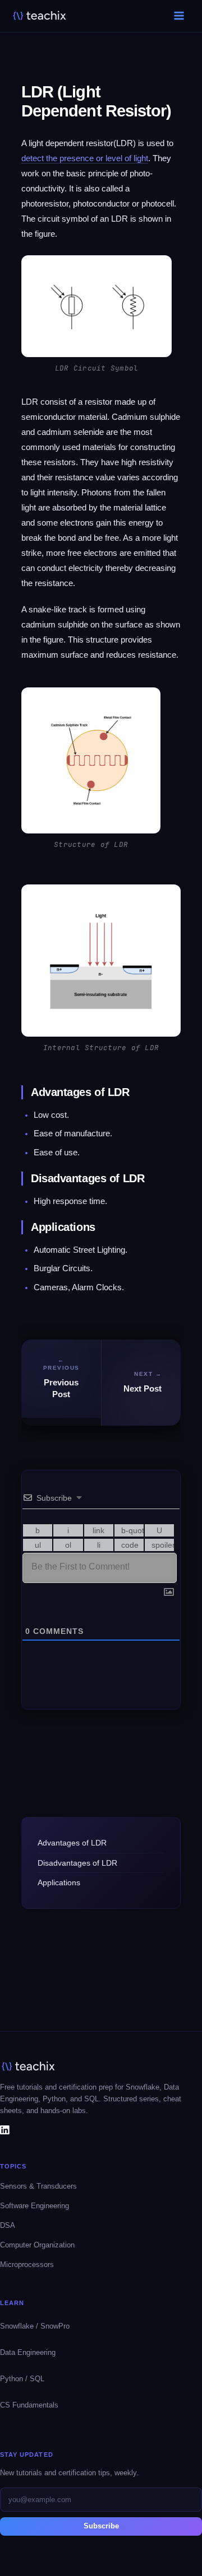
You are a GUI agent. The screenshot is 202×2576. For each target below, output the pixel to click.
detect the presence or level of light (85, 158)
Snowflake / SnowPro (35, 2326)
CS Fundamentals (29, 2405)
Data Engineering (28, 2352)
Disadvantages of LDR (77, 1863)
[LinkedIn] (5, 2129)
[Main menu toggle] (179, 16)
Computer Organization (37, 2245)
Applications (59, 1882)
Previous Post (61, 1388)
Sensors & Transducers (38, 2186)
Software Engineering (35, 2206)
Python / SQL (22, 2379)
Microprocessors (27, 2264)
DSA (8, 2225)
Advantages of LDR (72, 1843)
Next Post (143, 1389)
